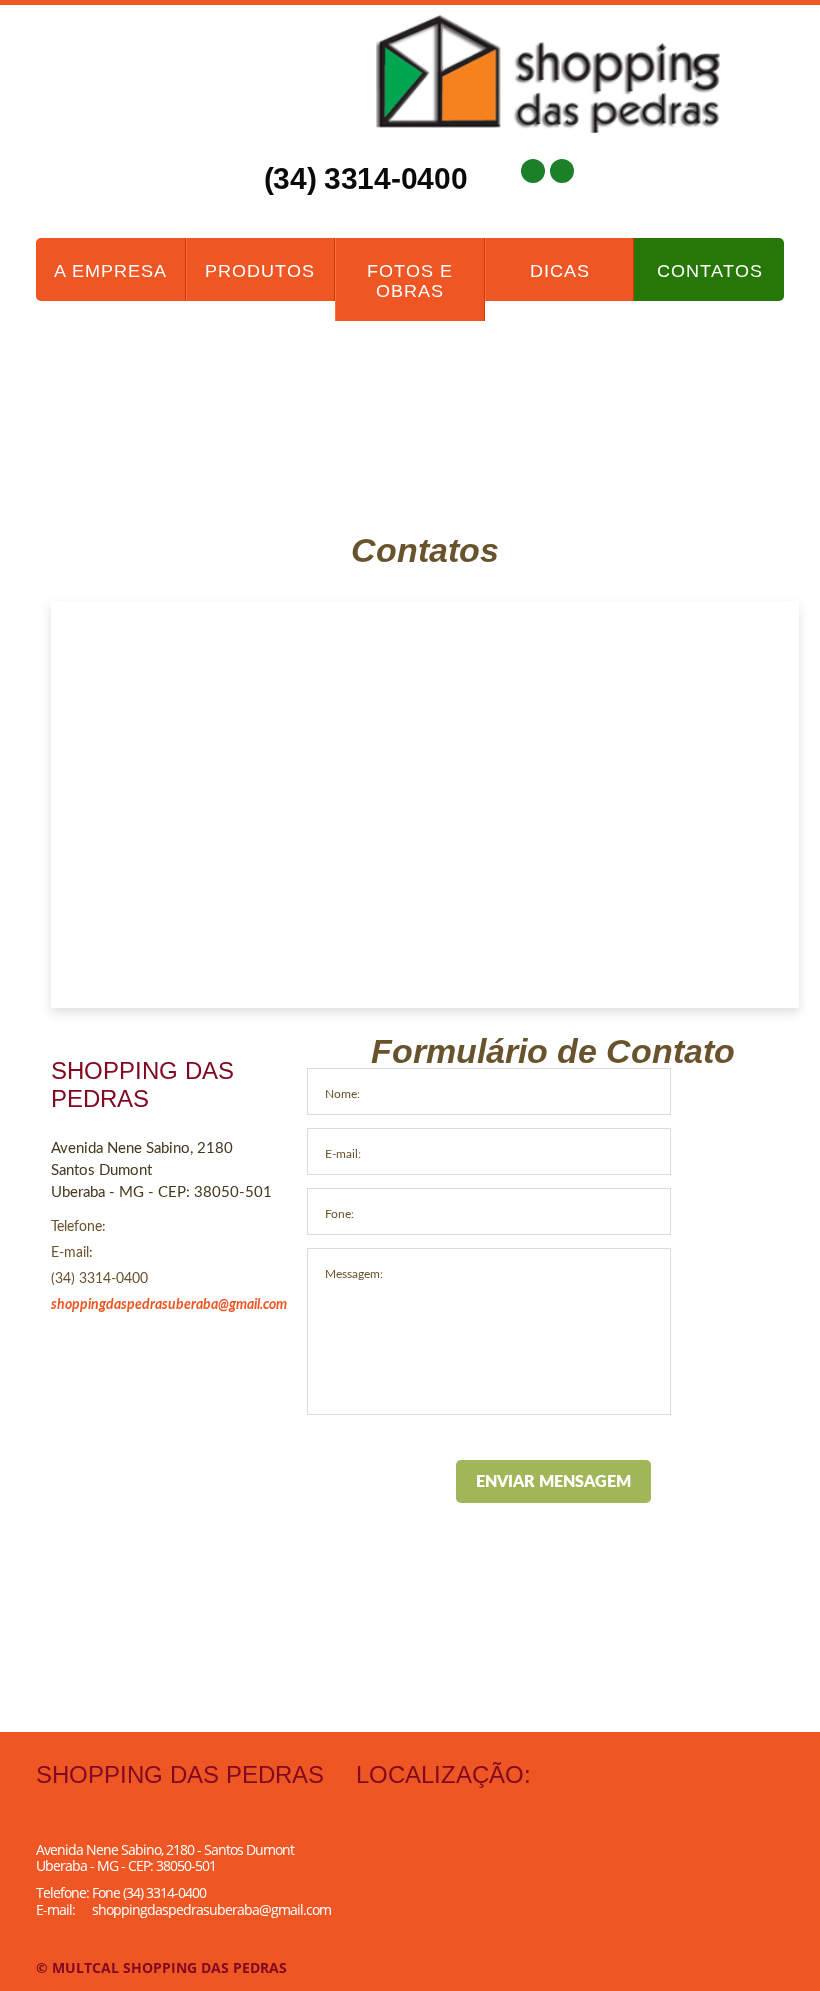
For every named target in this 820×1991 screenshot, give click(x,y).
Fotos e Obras (410, 281)
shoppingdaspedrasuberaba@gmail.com (169, 1305)
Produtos (260, 271)
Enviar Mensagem (553, 1482)
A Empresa (110, 271)
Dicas (560, 271)
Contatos (710, 271)
